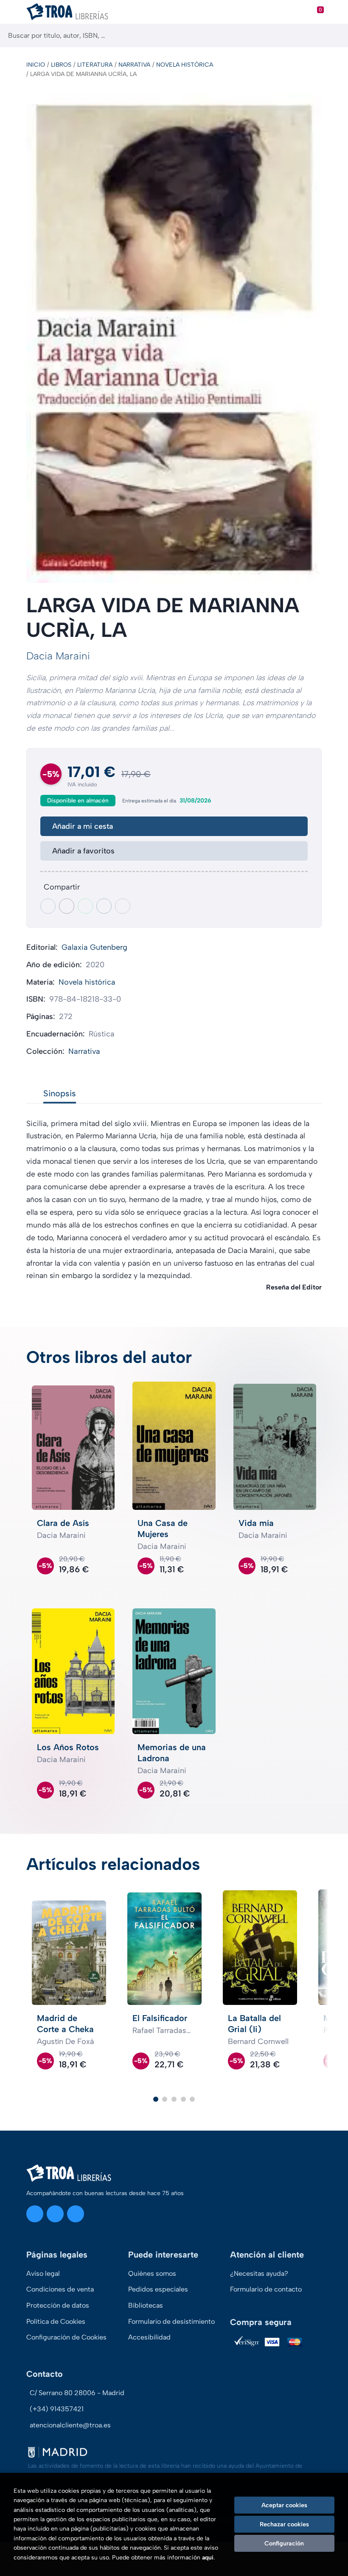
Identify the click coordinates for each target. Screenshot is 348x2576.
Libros (61, 65)
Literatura (95, 65)
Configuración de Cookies (66, 2337)
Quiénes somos (152, 2273)
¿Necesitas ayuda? (259, 2273)
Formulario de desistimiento (171, 2321)
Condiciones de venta (60, 2289)
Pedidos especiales (158, 2289)
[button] (156, 2099)
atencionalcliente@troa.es (70, 2425)
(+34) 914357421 (57, 2409)
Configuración (284, 2543)
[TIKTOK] (76, 2214)
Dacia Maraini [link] (58, 656)
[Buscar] (334, 35)
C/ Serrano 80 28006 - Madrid (77, 2393)
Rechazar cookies (284, 2524)
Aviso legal (43, 2273)
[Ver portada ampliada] (174, 338)
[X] (55, 2214)
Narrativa (134, 65)
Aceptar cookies (284, 2505)
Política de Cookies (56, 2321)
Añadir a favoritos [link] (83, 851)
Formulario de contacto (266, 2289)
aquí (208, 2558)
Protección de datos (58, 2305)
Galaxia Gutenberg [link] (94, 947)
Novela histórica (185, 65)
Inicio (36, 65)
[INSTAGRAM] (35, 2214)
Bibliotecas (146, 2305)
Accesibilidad (149, 2337)
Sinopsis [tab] (60, 1093)
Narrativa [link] (84, 1051)
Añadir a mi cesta (83, 826)
